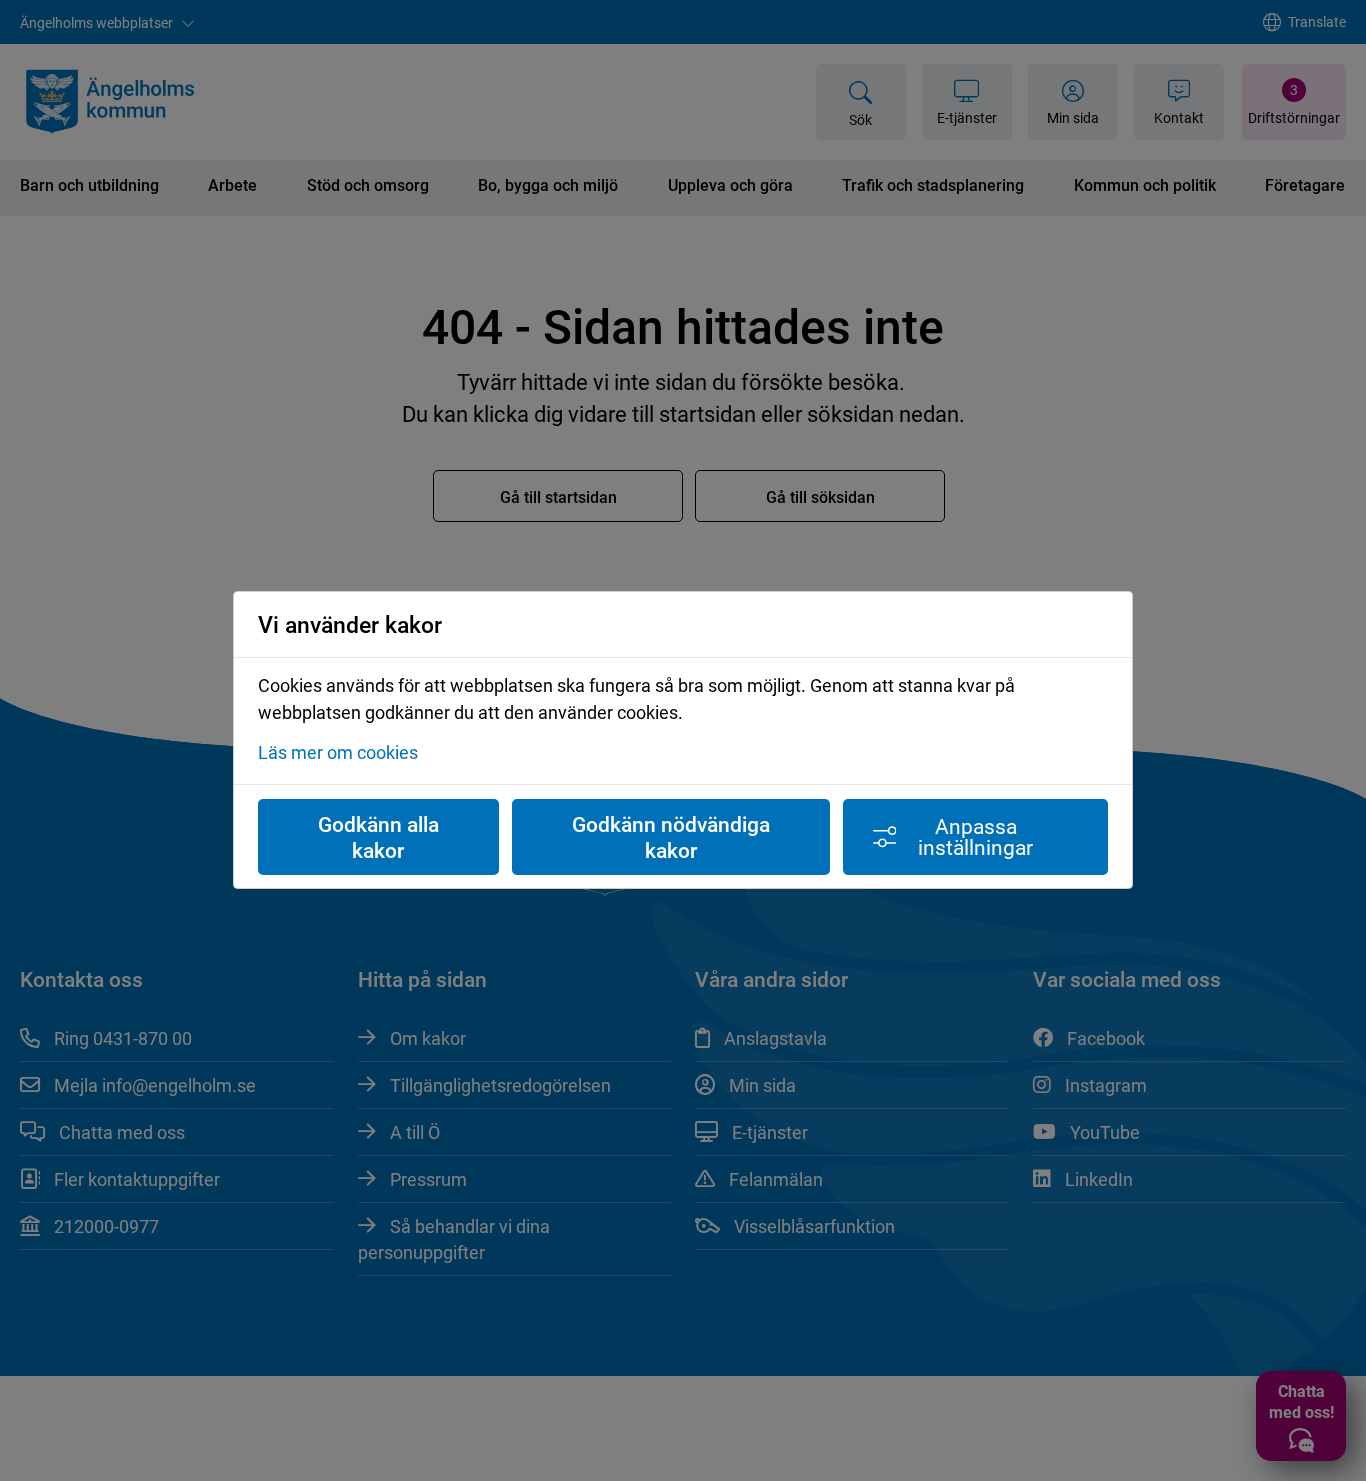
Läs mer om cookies (338, 753)
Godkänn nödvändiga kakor (671, 837)
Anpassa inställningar (975, 836)
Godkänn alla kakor (378, 837)
